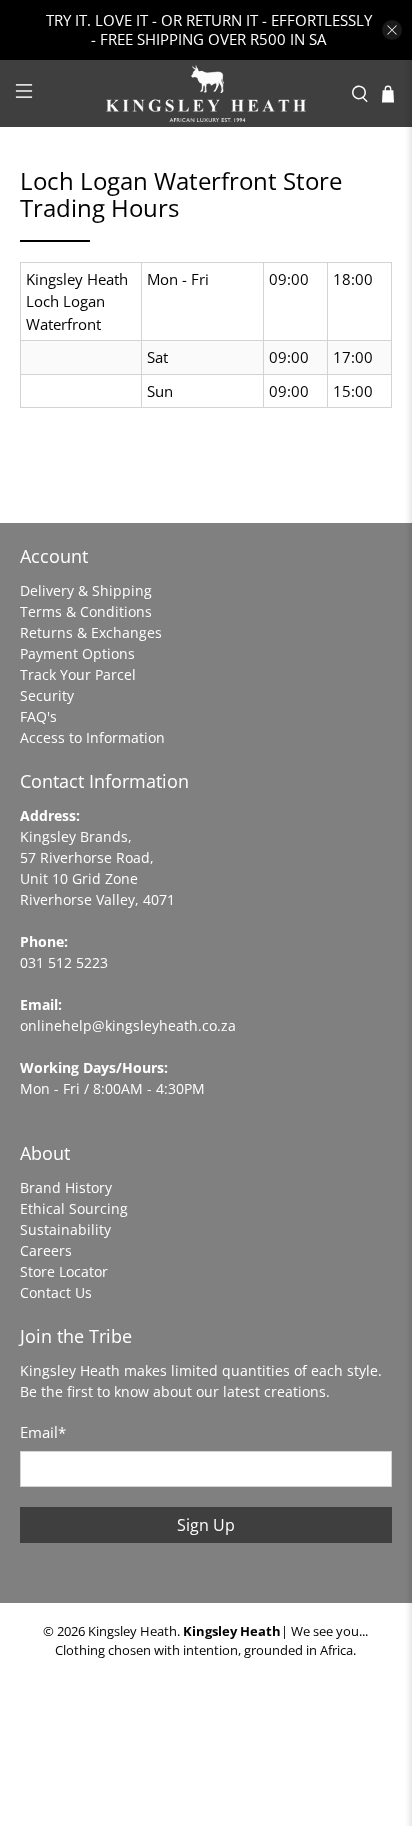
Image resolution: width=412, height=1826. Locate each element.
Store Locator (64, 1271)
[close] (392, 30)
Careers (46, 1250)
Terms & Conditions (86, 611)
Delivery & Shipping (86, 590)
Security (47, 695)
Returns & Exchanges (91, 632)
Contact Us (56, 1292)
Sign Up (206, 1525)
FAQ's (38, 716)
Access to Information (92, 737)
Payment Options (77, 653)
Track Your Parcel (78, 674)
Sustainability (65, 1229)
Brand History (66, 1187)
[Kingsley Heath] (206, 93)
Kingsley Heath (132, 1631)
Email (43, 1432)
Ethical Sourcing (74, 1208)
